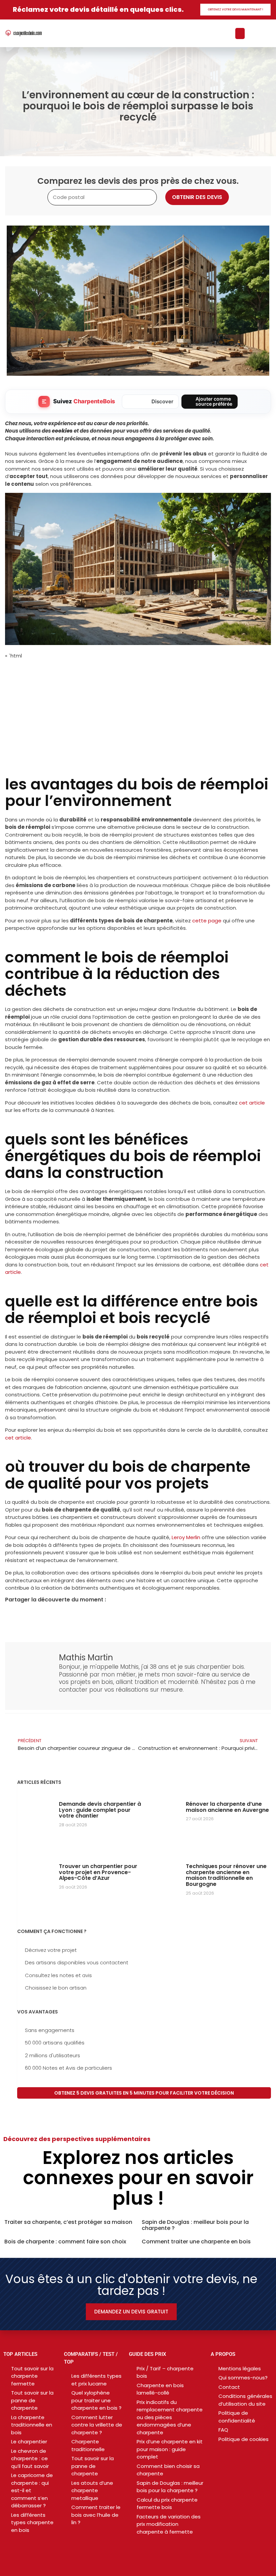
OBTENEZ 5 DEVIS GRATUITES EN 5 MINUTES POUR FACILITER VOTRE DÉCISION (144, 2093)
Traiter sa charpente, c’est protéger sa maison (68, 2222)
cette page (207, 921)
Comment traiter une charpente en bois (196, 2242)
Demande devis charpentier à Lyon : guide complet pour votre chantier (100, 1810)
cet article (252, 1103)
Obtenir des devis (197, 197)
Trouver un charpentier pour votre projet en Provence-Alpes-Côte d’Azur (98, 1872)
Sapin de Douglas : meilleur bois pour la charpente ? (195, 2225)
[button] (240, 33)
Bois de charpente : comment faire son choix (65, 2242)
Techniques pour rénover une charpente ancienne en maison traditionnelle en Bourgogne (226, 1875)
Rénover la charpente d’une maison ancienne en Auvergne (227, 1807)
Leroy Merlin (186, 1537)
